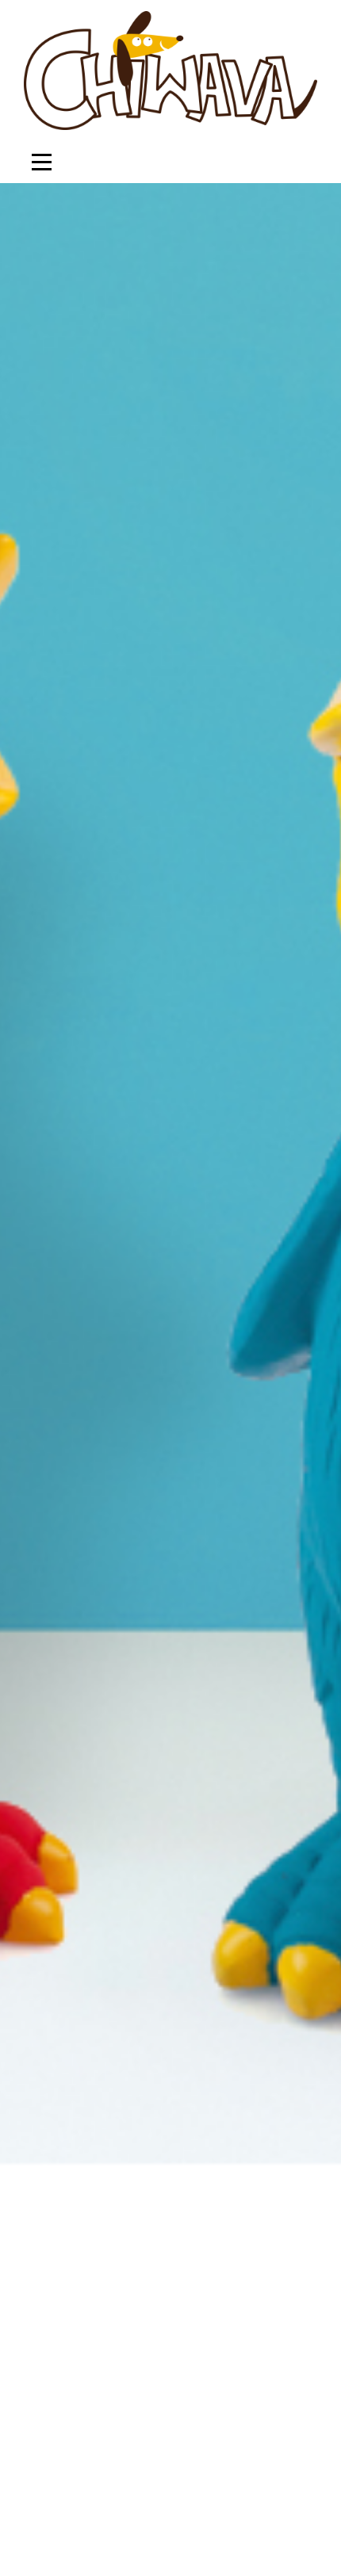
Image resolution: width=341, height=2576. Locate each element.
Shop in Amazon (191, 1492)
